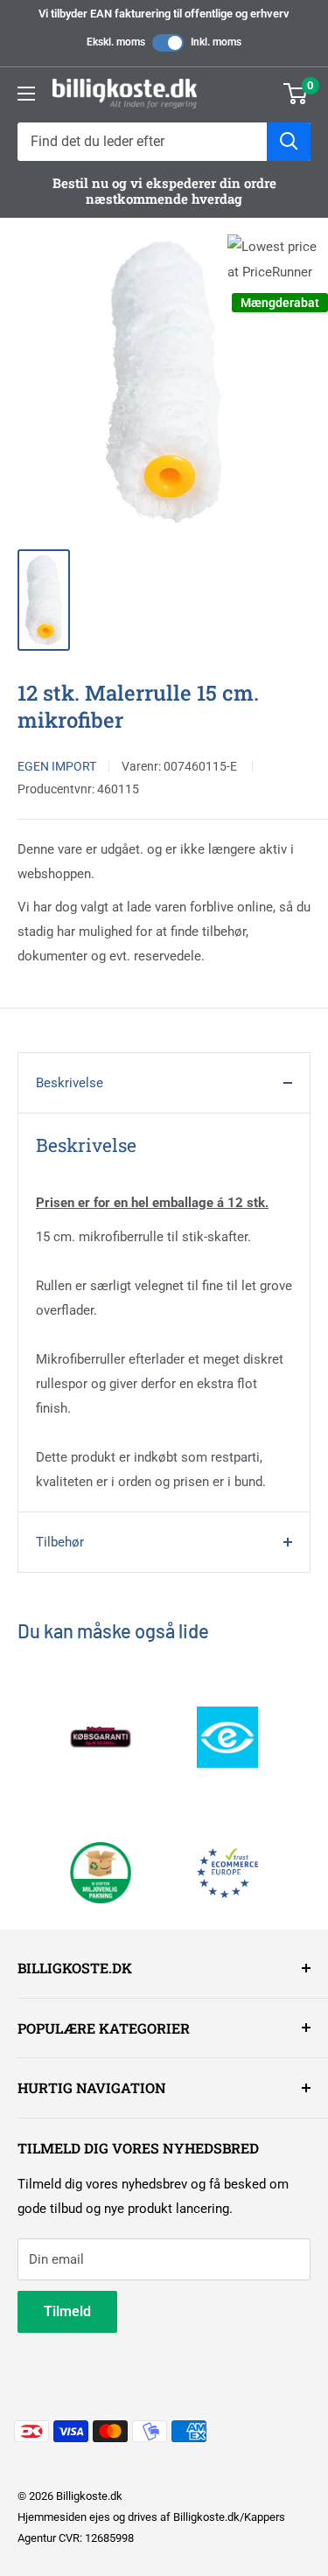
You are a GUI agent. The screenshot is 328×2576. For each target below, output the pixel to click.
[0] (296, 94)
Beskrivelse (70, 1083)
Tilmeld (67, 2311)
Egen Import (57, 766)
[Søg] (289, 142)
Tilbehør (60, 1542)
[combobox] (142, 142)
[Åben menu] (26, 94)
